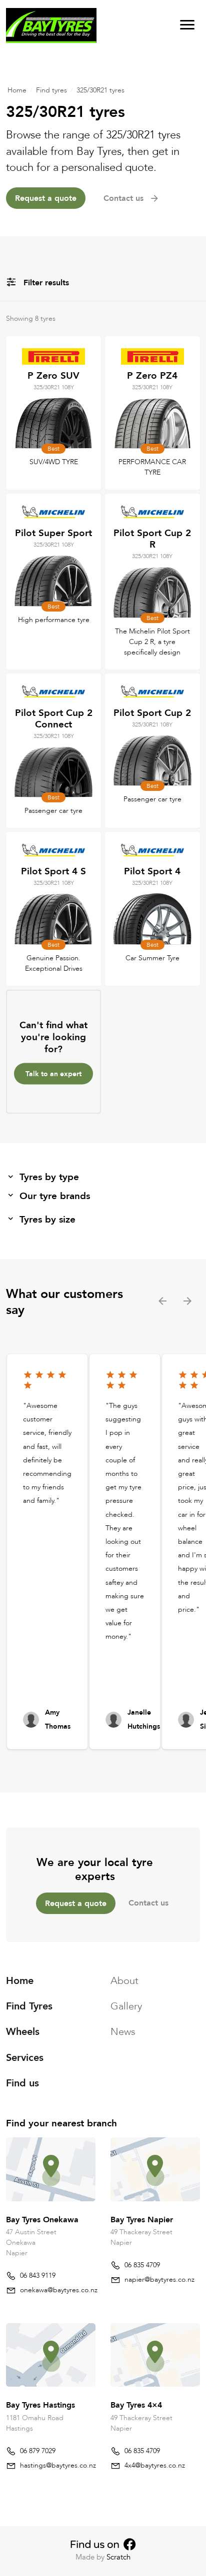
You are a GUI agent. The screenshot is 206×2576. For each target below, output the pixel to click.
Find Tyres (29, 2006)
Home (17, 90)
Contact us (148, 1903)
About (124, 1981)
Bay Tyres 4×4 (136, 2405)
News (123, 2032)
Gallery (126, 2006)
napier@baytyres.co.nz (159, 2279)
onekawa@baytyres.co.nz (59, 2290)
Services (25, 2058)
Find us (22, 2083)
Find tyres (51, 90)
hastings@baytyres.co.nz (58, 2465)
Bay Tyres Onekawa (42, 2220)
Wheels (23, 2032)
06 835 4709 (142, 2265)
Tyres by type (49, 1177)
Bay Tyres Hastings (40, 2405)
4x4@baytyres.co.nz (155, 2465)
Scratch (118, 2557)
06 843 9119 (38, 2275)
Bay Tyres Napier (142, 2220)
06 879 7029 (38, 2451)
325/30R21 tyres (100, 90)
